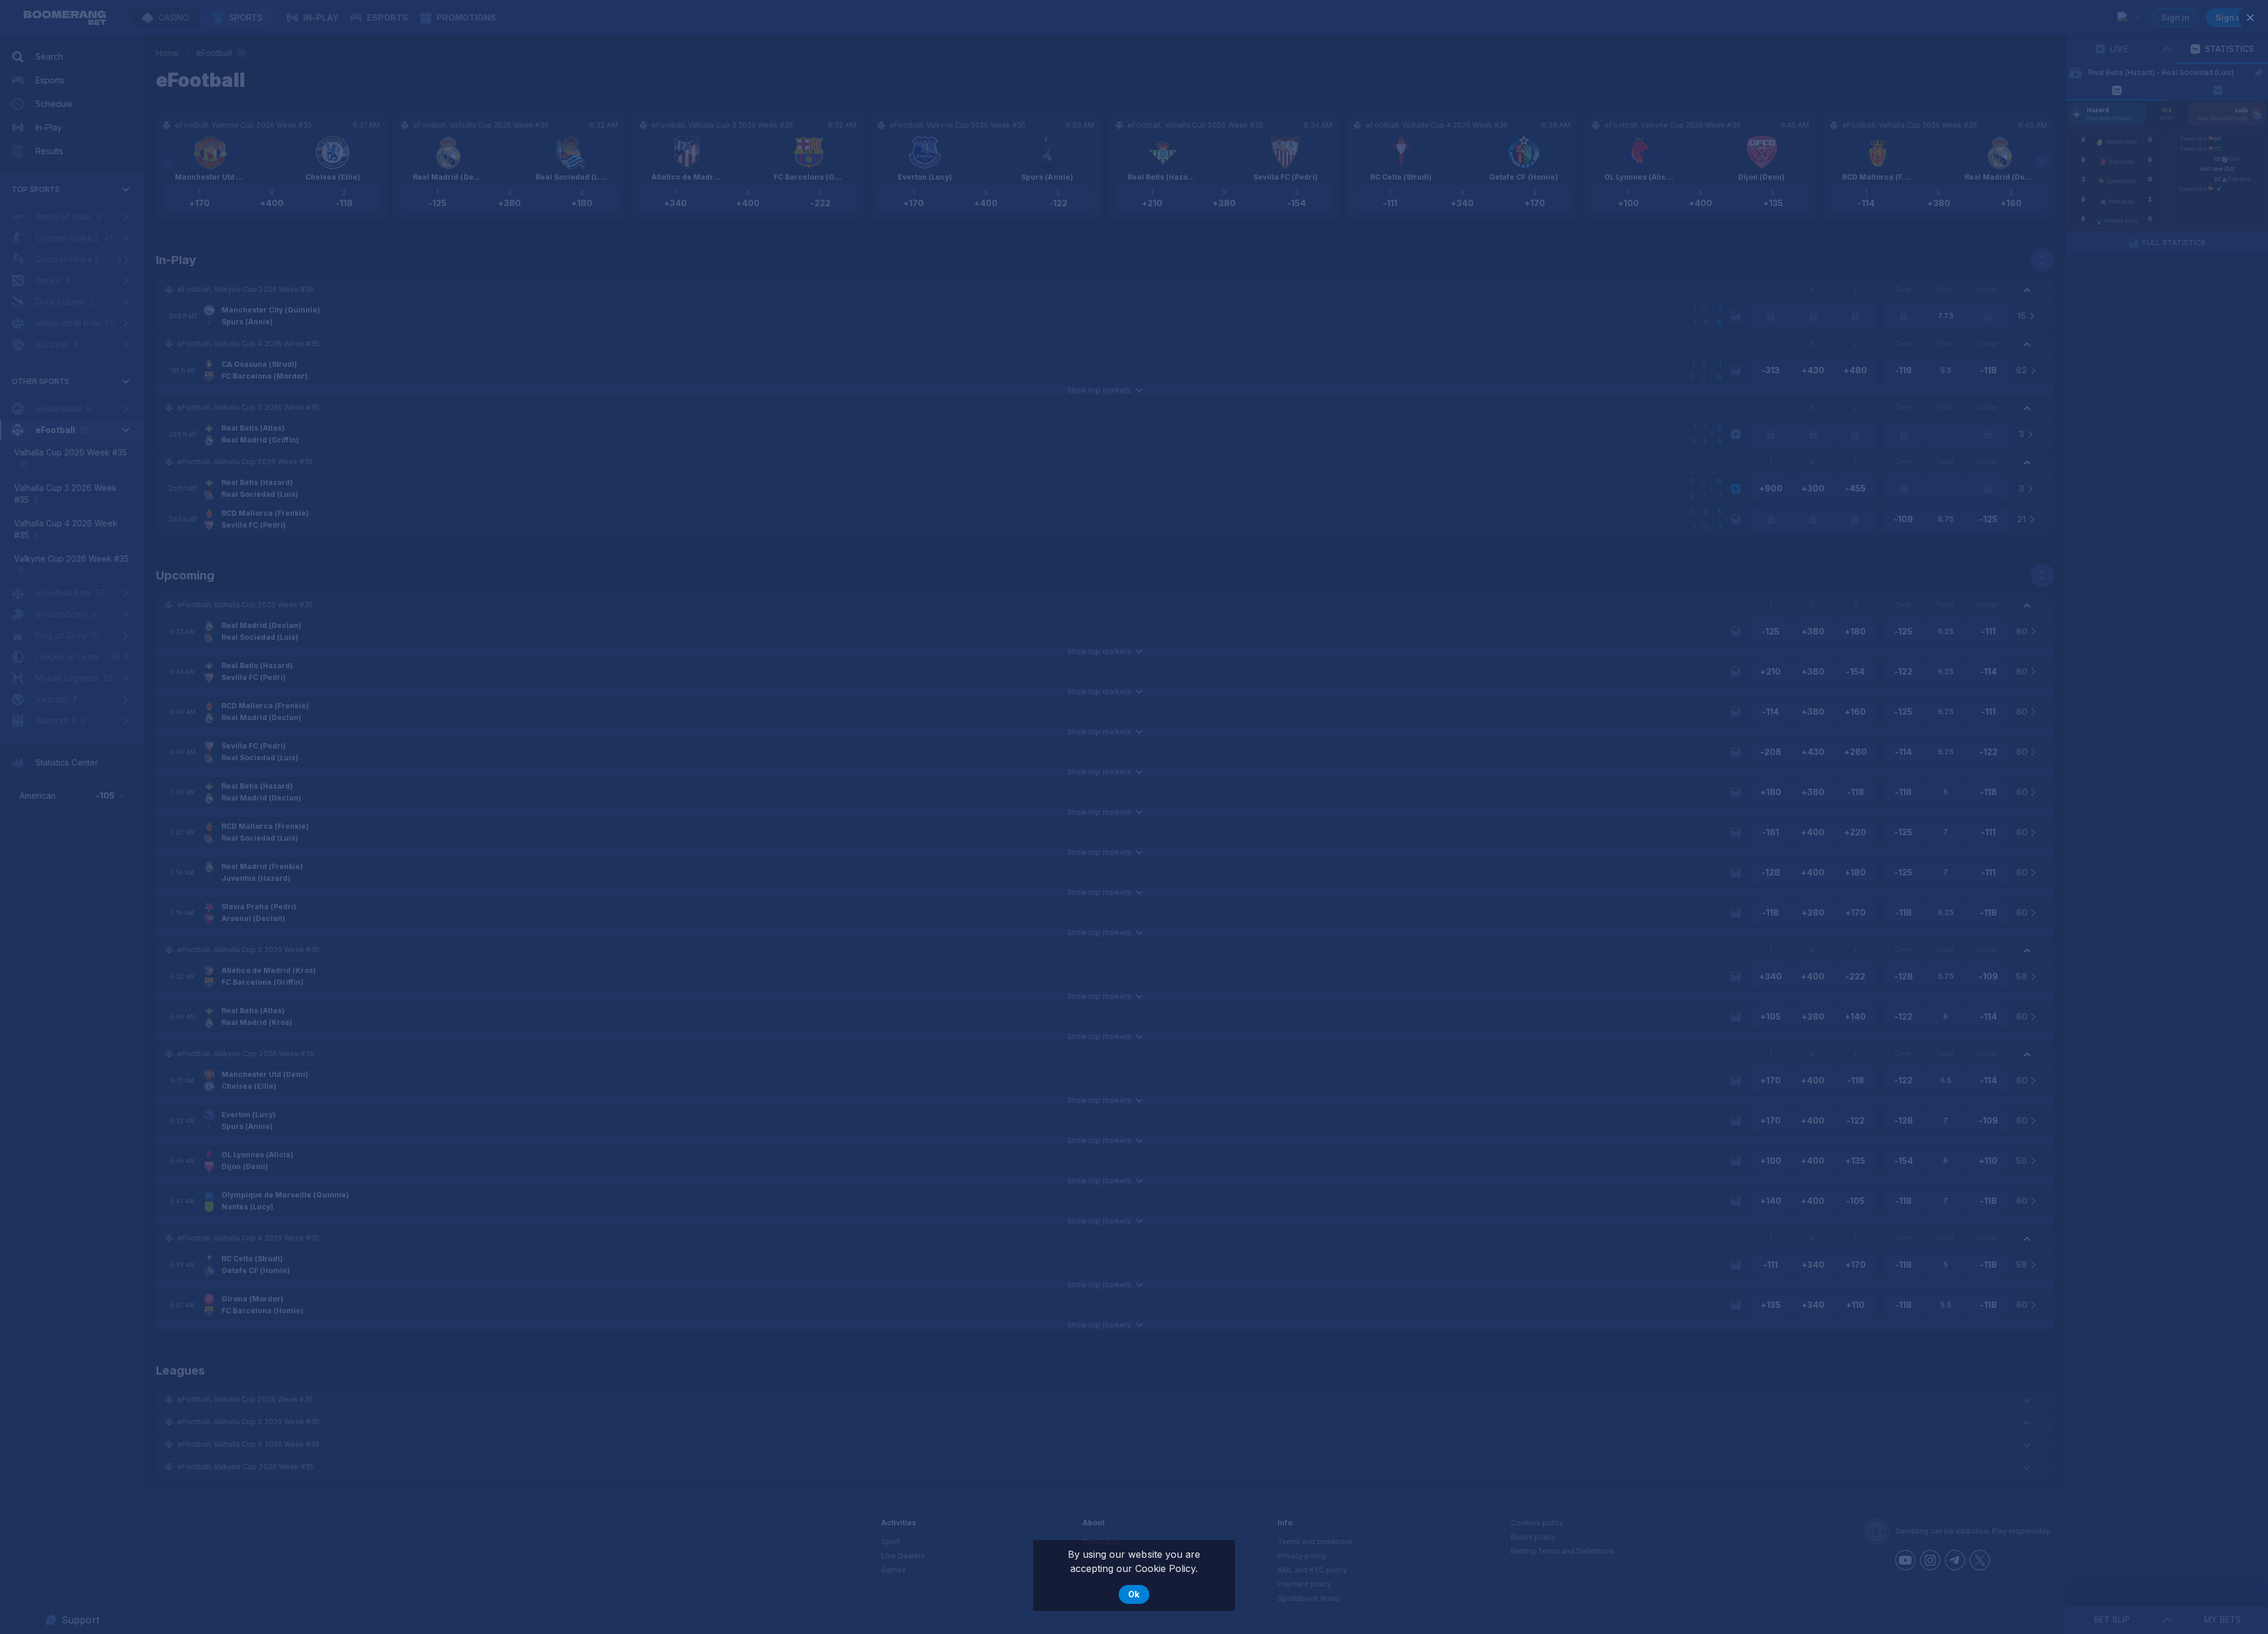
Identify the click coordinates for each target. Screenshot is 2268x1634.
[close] (2250, 18)
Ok (1134, 1594)
